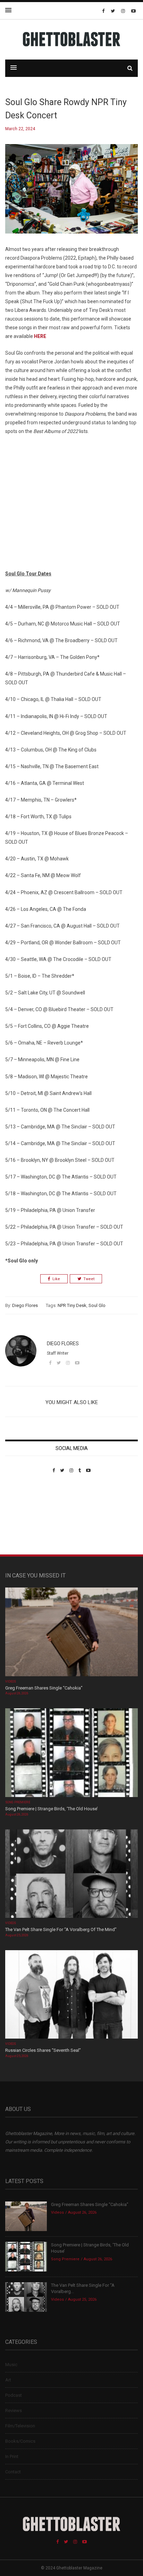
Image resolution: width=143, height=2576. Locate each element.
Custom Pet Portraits (26, 1521)
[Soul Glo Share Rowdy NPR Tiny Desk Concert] (71, 194)
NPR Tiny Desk (72, 1305)
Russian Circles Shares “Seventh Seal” (43, 2050)
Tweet (89, 1279)
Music (11, 2365)
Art (8, 2380)
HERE (40, 336)
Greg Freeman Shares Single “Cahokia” (44, 1688)
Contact (13, 2472)
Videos (11, 1681)
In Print (12, 2456)
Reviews (14, 2410)
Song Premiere (18, 1802)
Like (56, 1279)
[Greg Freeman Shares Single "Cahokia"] (71, 1633)
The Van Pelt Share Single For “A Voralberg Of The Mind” (61, 1929)
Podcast (14, 2395)
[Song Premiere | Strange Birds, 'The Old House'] (71, 1753)
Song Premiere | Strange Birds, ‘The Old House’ (52, 1809)
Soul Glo (97, 1305)
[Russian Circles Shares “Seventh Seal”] (71, 1995)
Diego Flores (25, 1305)
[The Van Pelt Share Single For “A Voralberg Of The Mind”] (71, 1874)
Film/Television (20, 2426)
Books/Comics (20, 2441)
